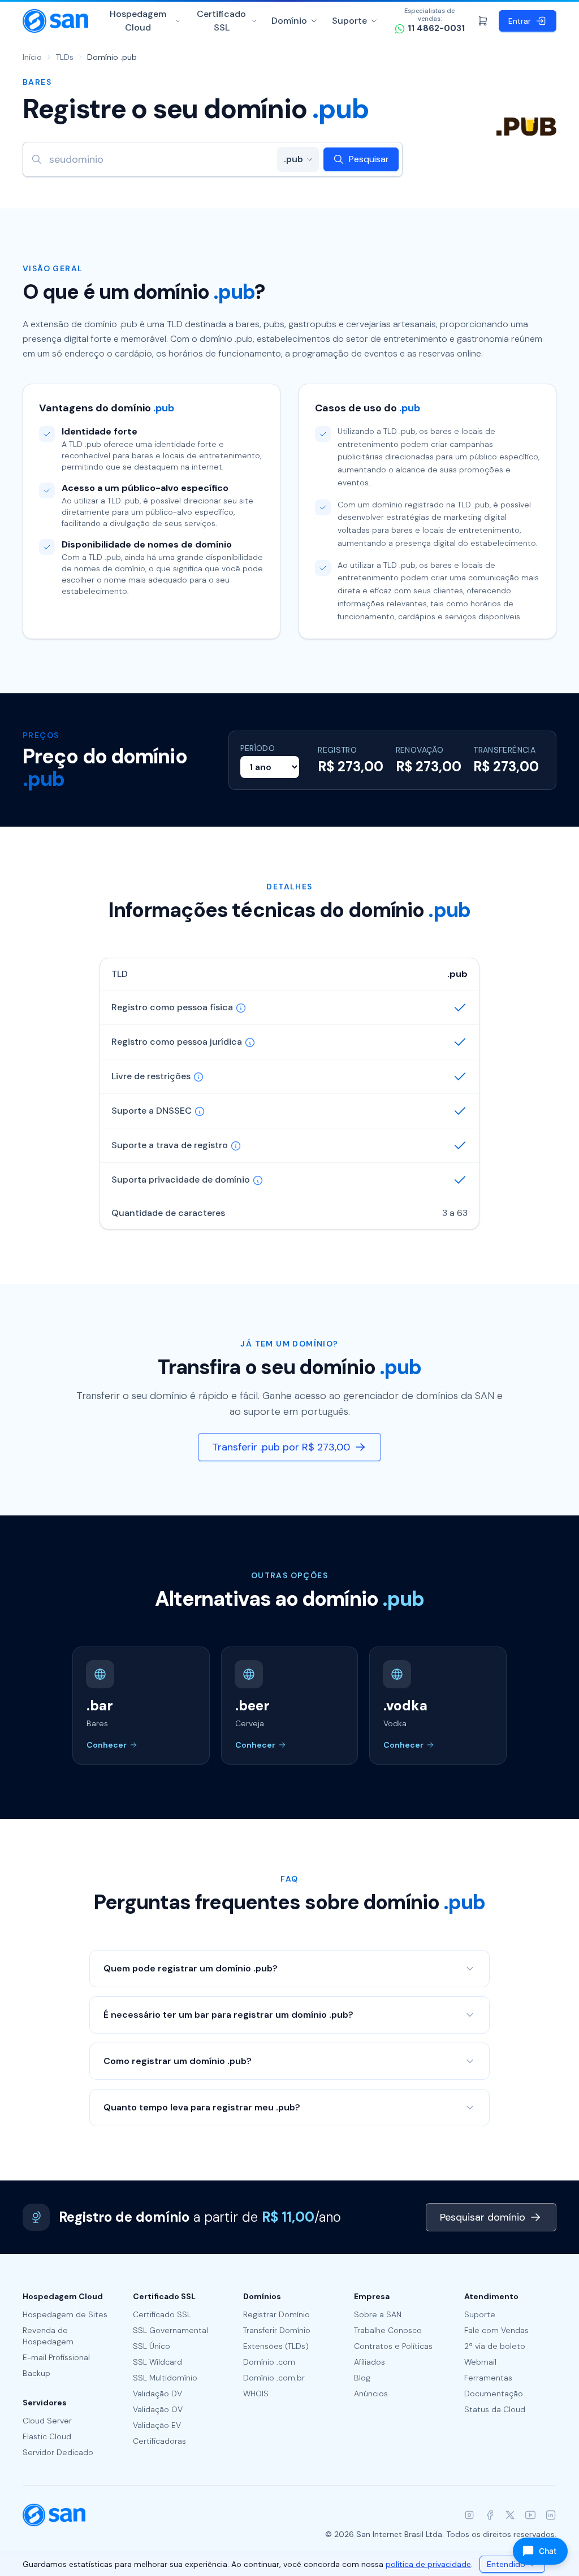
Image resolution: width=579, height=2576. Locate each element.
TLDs (64, 57)
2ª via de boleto (495, 2346)
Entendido (506, 2564)
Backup (36, 2373)
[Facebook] (490, 2515)
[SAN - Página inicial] (55, 21)
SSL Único (152, 2346)
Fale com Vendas (496, 2330)
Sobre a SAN (378, 2314)
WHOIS (256, 2393)
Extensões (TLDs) (276, 2346)
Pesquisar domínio (483, 2217)
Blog (362, 2378)
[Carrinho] (483, 21)
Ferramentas (488, 2378)
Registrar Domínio (276, 2314)
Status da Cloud (495, 2409)
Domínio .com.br (274, 2378)
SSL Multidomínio (165, 2378)
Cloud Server (47, 2421)
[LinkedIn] (551, 2515)
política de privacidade (428, 2564)
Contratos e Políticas (393, 2346)
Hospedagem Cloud (138, 21)
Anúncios (371, 2393)
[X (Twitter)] (510, 2515)
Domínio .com (269, 2362)
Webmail (480, 2362)
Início (32, 57)
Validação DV (157, 2393)
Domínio (289, 21)
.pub (293, 159)
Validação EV (157, 2425)
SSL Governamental (170, 2330)
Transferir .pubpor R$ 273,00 (281, 1447)
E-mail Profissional (56, 2357)
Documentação (494, 2393)
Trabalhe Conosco (388, 2330)
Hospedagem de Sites (65, 2314)
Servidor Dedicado (58, 2452)
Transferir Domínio (277, 2330)
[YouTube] (530, 2515)
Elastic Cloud (47, 2436)
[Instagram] (469, 2515)
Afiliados (370, 2362)
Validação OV (158, 2409)
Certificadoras (159, 2441)
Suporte (349, 21)
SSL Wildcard (157, 2362)
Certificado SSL (221, 21)
